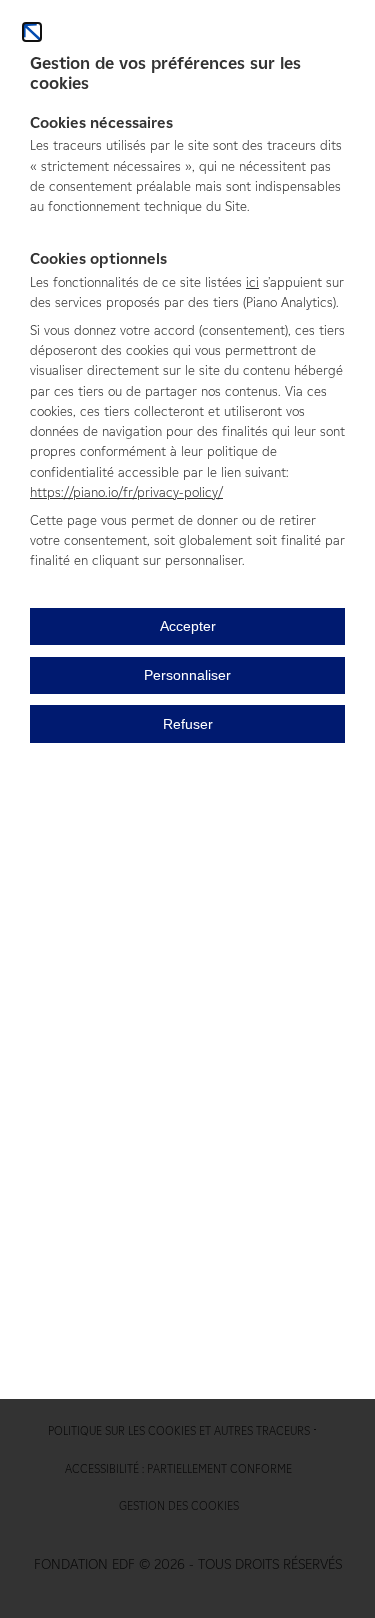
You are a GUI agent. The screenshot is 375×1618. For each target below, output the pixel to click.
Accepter (188, 626)
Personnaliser (187, 675)
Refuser (188, 724)
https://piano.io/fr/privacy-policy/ (126, 492)
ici (252, 282)
